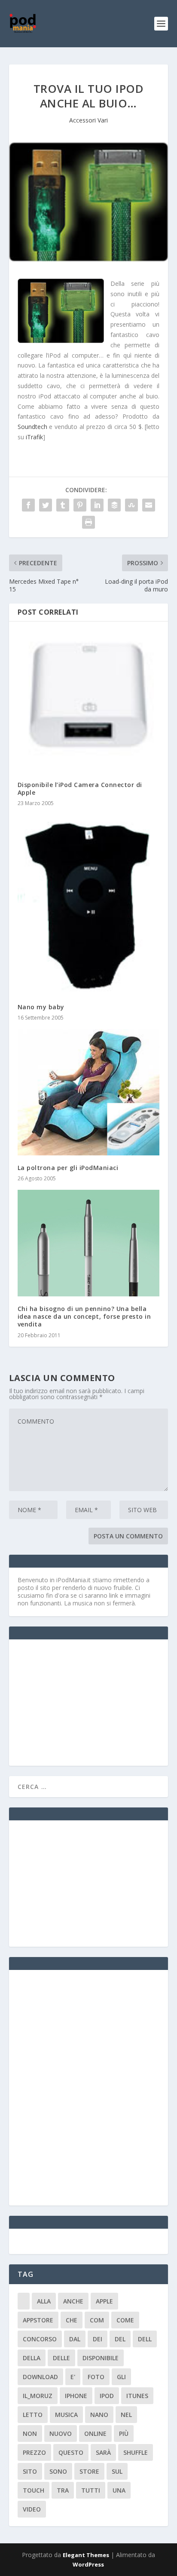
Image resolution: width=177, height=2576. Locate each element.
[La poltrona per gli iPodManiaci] (89, 1092)
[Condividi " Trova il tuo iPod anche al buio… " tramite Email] (149, 505)
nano (99, 2415)
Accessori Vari (88, 120)
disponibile (101, 2358)
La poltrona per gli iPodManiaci (68, 1168)
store (89, 2471)
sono (58, 2471)
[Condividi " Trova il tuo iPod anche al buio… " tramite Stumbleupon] (131, 505)
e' (73, 2377)
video (32, 2509)
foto (96, 2377)
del (120, 2339)
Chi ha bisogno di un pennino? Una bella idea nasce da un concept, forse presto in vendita (84, 1316)
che (72, 2320)
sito (30, 2471)
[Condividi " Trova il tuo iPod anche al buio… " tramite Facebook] (28, 505)
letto (33, 2415)
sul (117, 2471)
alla (44, 2301)
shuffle (136, 2452)
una (119, 2490)
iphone (76, 2396)
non (30, 2434)
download (40, 2377)
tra (63, 2490)
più (124, 2434)
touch (34, 2490)
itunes (137, 2396)
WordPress (88, 2564)
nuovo (61, 2434)
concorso (40, 2339)
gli (121, 2377)
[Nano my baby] (89, 904)
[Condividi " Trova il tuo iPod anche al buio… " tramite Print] (88, 522)
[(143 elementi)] (24, 2301)
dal (75, 2339)
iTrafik (34, 437)
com (97, 2320)
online (95, 2434)
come (125, 2320)
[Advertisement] (82, 1702)
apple (104, 2301)
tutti (91, 2490)
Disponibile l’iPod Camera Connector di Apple (80, 789)
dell (145, 2339)
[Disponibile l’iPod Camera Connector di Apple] (89, 701)
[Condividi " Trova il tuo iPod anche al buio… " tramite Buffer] (114, 505)
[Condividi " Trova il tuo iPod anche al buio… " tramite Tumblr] (63, 505)
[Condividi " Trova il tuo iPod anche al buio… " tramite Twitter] (46, 505)
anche (73, 2301)
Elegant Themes (86, 2555)
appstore (38, 2320)
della (32, 2358)
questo (71, 2452)
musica (66, 2415)
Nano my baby (41, 1007)
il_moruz (38, 2396)
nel (126, 2415)
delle (61, 2358)
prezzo (34, 2452)
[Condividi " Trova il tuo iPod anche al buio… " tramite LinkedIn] (97, 505)
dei (98, 2339)
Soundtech (32, 427)
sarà (103, 2452)
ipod (107, 2396)
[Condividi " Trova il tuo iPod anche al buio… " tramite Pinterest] (80, 505)
